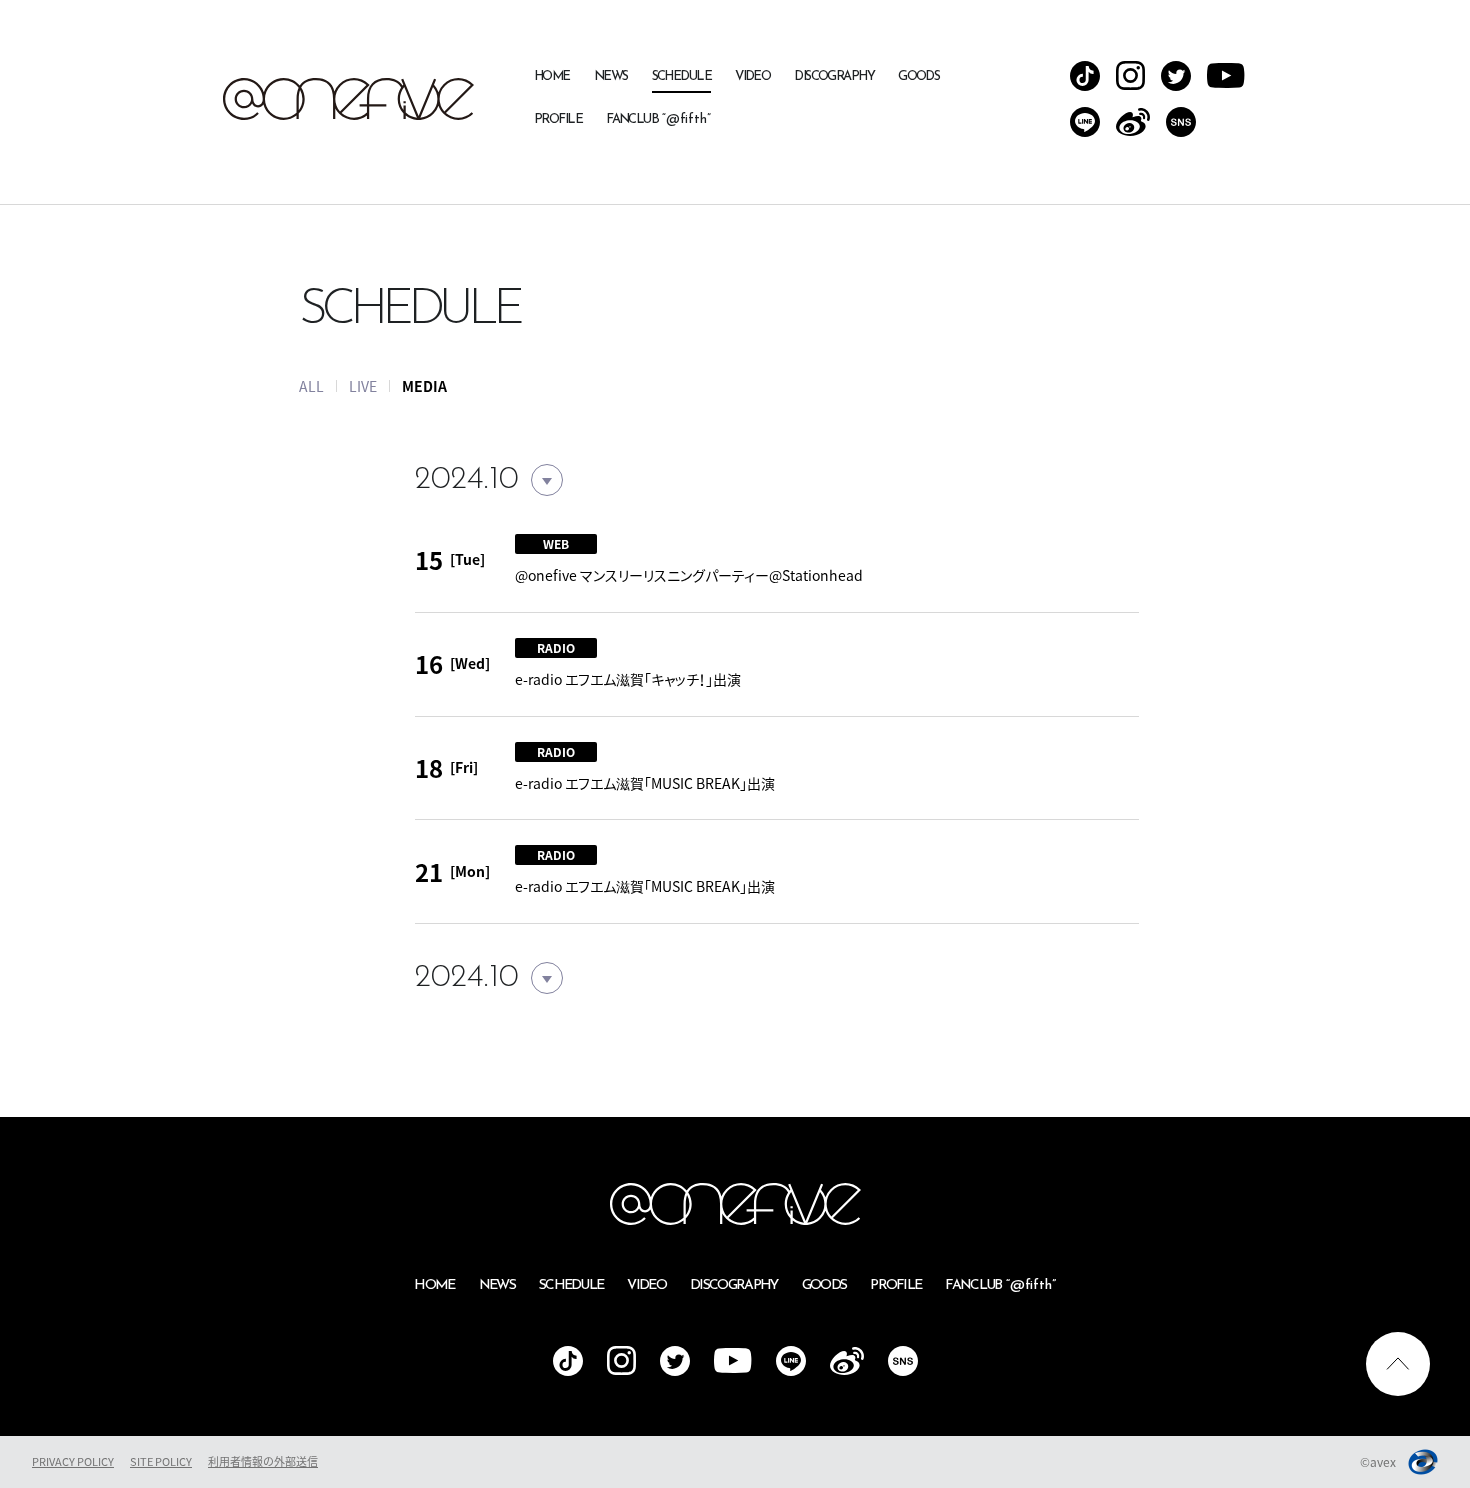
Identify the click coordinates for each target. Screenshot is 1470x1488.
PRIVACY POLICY (73, 1461)
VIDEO (752, 76)
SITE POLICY (161, 1461)
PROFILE (558, 119)
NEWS (611, 76)
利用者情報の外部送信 (263, 1461)
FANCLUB (658, 119)
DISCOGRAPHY (834, 76)
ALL (311, 386)
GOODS (918, 76)
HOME (552, 76)
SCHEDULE (682, 76)
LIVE (363, 386)
